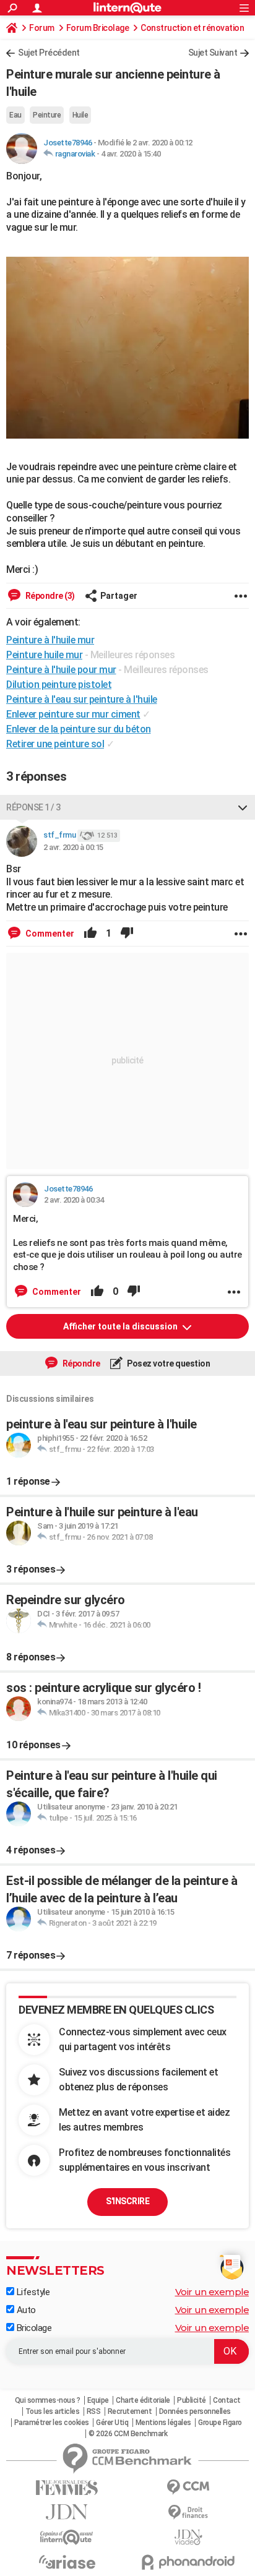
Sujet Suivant (213, 53)
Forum (42, 28)
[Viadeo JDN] (188, 2537)
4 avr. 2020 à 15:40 (131, 154)
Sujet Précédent (49, 53)
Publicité (192, 2400)
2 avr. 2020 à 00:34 (74, 1200)
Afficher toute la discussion (121, 1326)
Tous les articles (53, 2411)
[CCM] (188, 2487)
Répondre (80, 1363)
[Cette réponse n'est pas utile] (127, 934)
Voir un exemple (212, 2292)
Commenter (49, 934)
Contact (227, 2400)
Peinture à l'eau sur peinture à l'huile (82, 699)
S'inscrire (127, 2201)
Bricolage (33, 2328)
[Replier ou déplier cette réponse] (243, 807)
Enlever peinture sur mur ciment (73, 714)
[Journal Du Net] (67, 2512)
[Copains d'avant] (67, 2537)
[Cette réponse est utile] (90, 934)
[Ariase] (67, 2562)
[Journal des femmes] (67, 2488)
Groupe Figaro (220, 2423)
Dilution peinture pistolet (59, 685)
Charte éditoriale (143, 2400)
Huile (80, 115)
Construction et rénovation (192, 28)
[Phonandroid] (188, 2562)
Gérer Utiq (112, 2423)
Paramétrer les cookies (52, 2423)
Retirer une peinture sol (55, 744)
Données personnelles (195, 2411)
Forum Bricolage (98, 28)
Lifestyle (32, 2292)
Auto (25, 2310)
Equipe (98, 2400)
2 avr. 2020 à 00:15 (73, 847)
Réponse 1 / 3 (33, 807)
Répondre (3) (49, 596)
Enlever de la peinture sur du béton (79, 729)
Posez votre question (168, 1363)
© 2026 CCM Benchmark (128, 2434)
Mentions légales (163, 2423)
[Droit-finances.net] (188, 2513)
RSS (94, 2411)
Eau (15, 115)
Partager (119, 596)
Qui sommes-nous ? (48, 2400)
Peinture (47, 115)
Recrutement (130, 2411)
